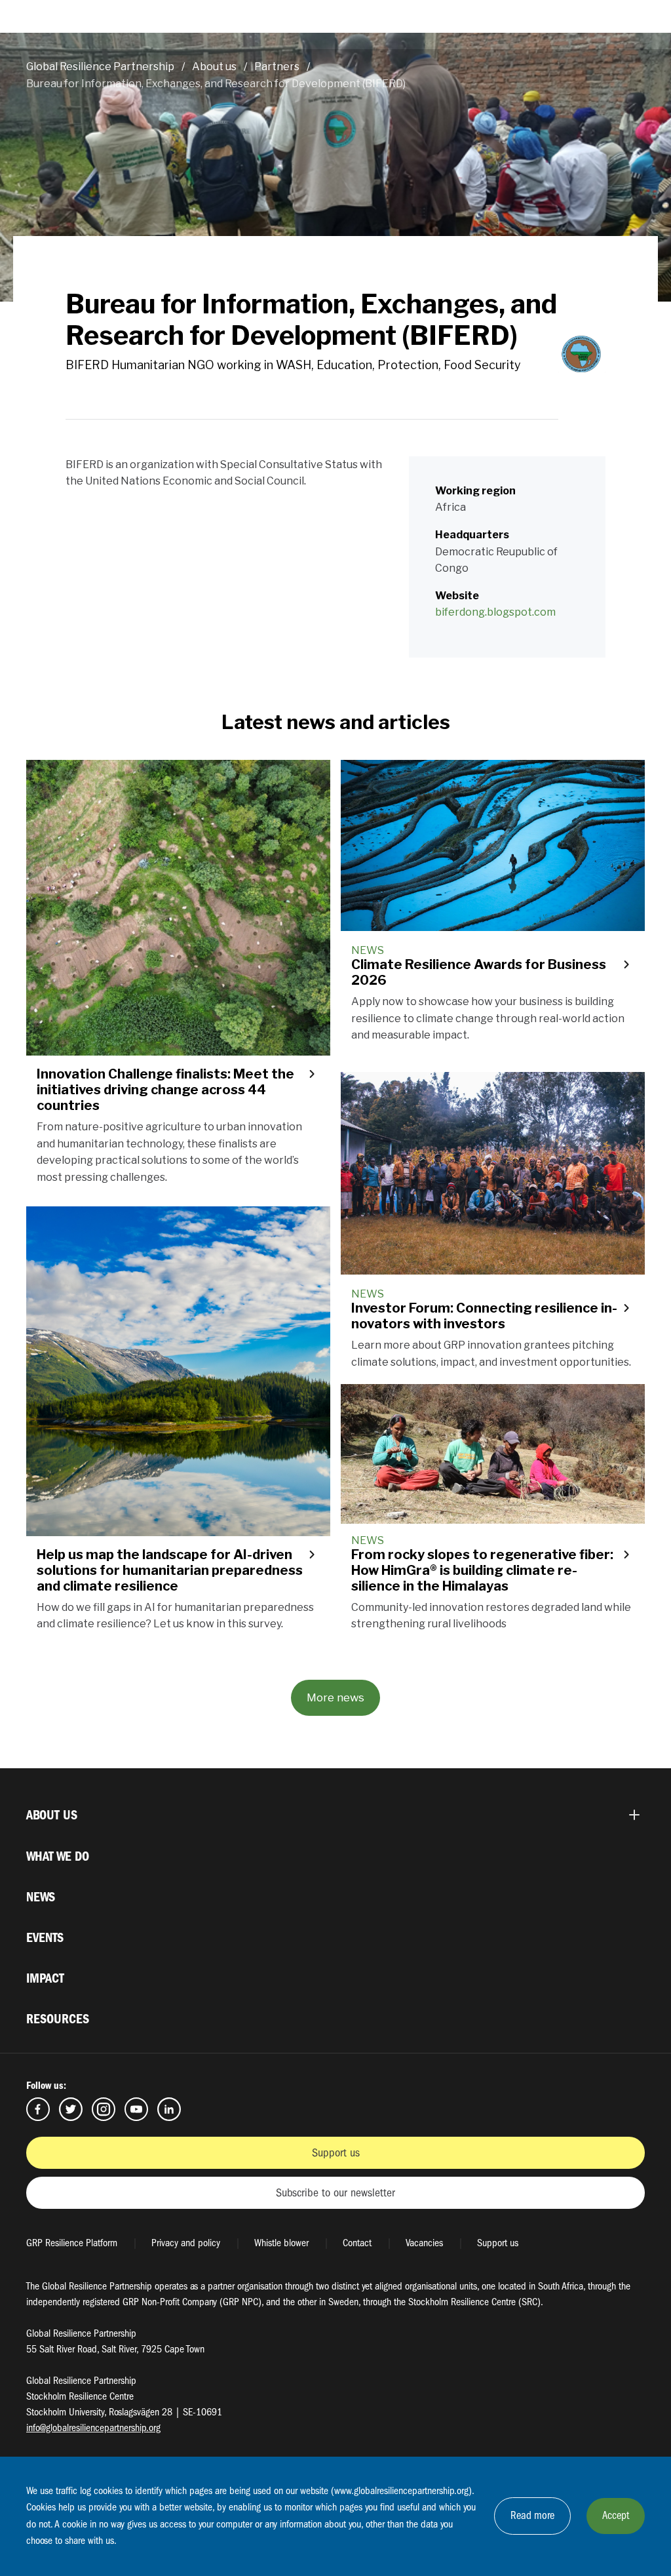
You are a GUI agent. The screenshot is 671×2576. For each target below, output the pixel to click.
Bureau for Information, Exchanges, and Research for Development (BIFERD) (216, 84)
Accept (616, 2515)
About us (214, 67)
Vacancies (424, 2243)
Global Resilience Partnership (100, 67)
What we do (58, 1856)
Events (45, 1938)
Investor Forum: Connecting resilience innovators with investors (484, 1316)
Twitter (71, 2109)
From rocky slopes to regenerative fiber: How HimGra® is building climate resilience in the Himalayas (482, 1570)
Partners (277, 67)
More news (335, 1697)
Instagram (104, 2109)
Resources (58, 2019)
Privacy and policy (186, 2243)
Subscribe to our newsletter (335, 2193)
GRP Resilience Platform (72, 2243)
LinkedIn (169, 2109)
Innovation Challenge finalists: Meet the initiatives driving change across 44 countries (165, 1090)
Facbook (38, 2109)
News (41, 1897)
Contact (357, 2243)
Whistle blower (281, 2243)
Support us (336, 2153)
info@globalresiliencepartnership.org (93, 2428)
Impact (45, 1978)
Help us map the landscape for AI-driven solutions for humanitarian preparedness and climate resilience (170, 1570)
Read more (532, 2515)
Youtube (136, 2109)
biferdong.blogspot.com (495, 612)
